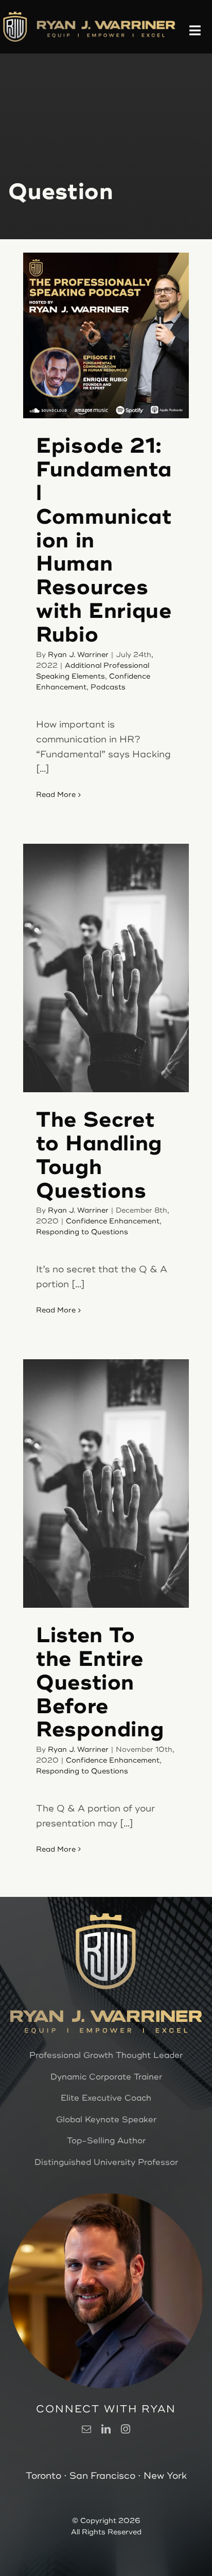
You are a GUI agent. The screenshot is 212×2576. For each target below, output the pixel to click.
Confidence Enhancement (113, 1221)
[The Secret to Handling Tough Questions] (106, 968)
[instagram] (126, 2429)
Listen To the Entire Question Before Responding (100, 1683)
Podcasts (108, 687)
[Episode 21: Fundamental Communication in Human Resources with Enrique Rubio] (106, 335)
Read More (56, 795)
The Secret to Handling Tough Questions (99, 1155)
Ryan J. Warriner (78, 655)
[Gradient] (106, 24)
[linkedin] (106, 2429)
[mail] (86, 2429)
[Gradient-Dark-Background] (15, 15)
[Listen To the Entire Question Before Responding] (106, 1484)
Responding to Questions (82, 1232)
